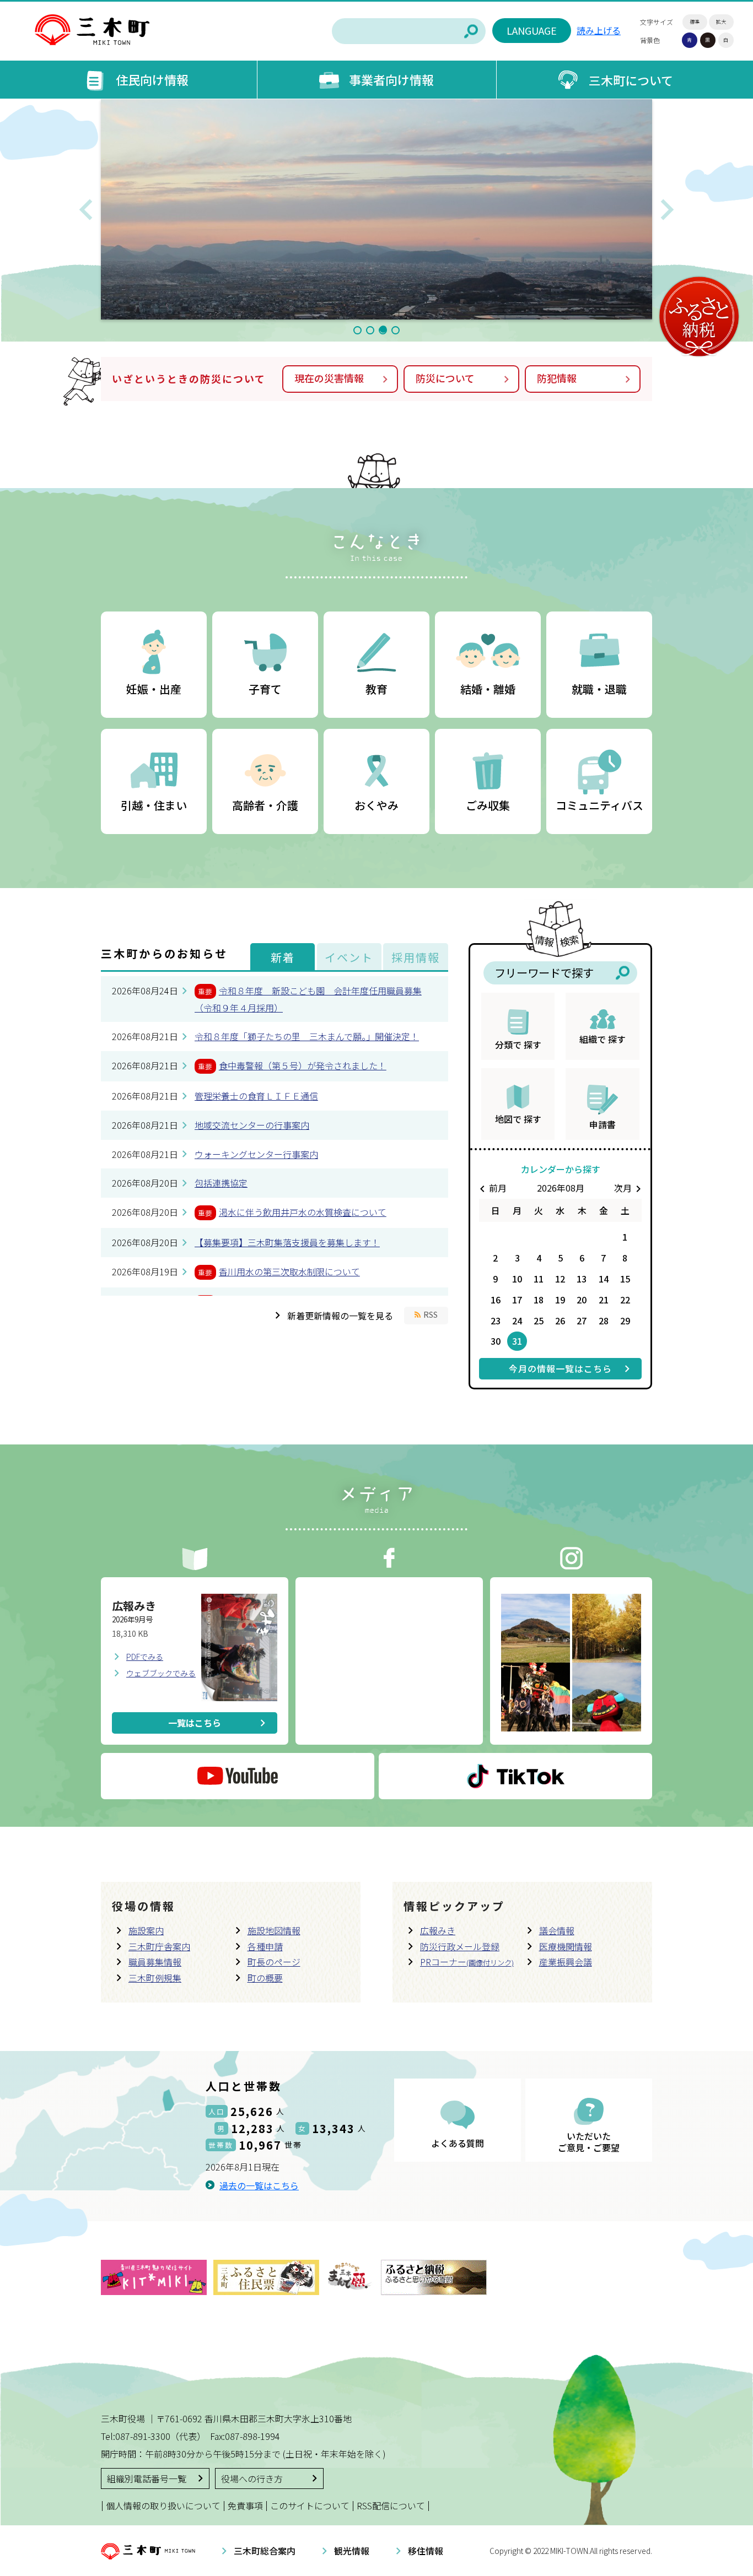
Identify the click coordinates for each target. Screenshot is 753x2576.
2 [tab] (370, 330)
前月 (491, 1188)
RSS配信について (391, 2505)
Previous (86, 209)
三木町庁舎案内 (159, 1946)
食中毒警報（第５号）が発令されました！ (303, 1065)
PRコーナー (467, 1962)
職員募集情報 (155, 1962)
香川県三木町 (92, 30)
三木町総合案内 (265, 2551)
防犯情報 (557, 378)
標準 (695, 22)
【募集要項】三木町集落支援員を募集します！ (287, 1242)
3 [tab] (383, 330)
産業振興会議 (566, 1962)
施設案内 (146, 1930)
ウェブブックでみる (161, 1673)
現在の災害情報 (329, 378)
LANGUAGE (532, 30)
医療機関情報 (566, 1946)
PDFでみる (145, 1657)
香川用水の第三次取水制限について (289, 1271)
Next (667, 209)
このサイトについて (310, 2505)
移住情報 (426, 2551)
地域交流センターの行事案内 (252, 1125)
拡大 (721, 22)
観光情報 (352, 2551)
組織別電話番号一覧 (147, 2478)
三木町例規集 (155, 1978)
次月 (630, 1188)
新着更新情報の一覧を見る (340, 1316)
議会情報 (557, 1930)
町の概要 (265, 1978)
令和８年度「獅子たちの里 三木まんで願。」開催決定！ (307, 1036)
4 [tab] (396, 330)
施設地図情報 (274, 1930)
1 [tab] (357, 330)
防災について (445, 378)
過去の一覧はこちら (259, 2185)
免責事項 (245, 2505)
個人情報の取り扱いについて (163, 2505)
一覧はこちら (195, 1723)
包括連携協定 (221, 1183)
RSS (431, 1314)
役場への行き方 (252, 2478)
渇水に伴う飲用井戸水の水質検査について (303, 1212)
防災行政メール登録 (460, 1946)
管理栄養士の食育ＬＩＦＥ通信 (256, 1096)
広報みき (438, 1930)
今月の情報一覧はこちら (560, 1368)
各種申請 (265, 1946)
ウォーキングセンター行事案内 (256, 1154)
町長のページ (274, 1962)
